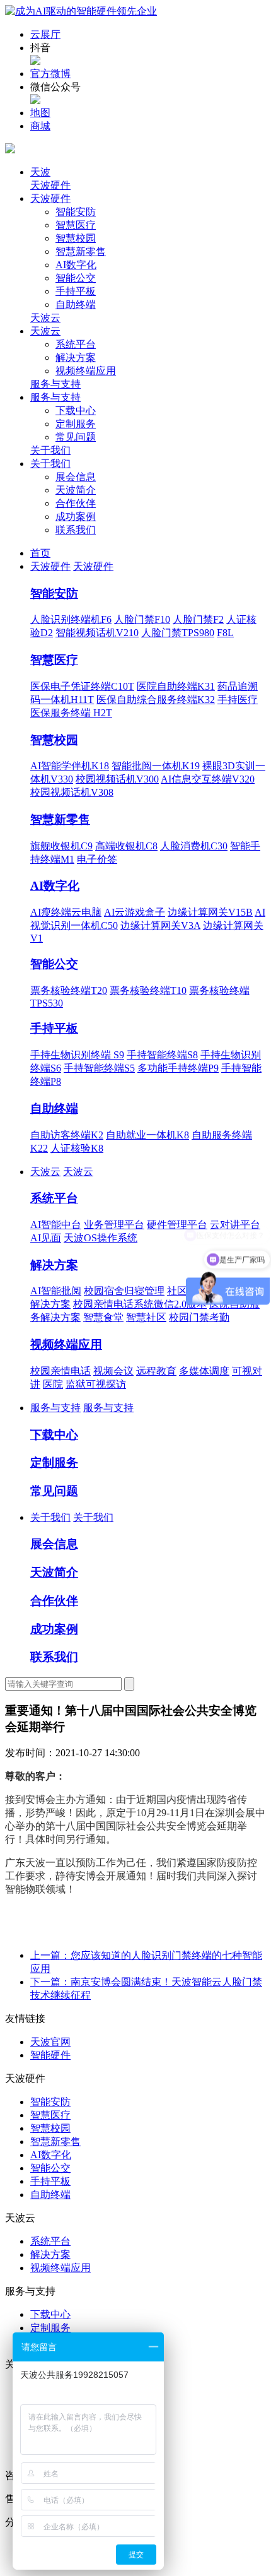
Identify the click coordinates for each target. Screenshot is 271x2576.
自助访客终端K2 (67, 1135)
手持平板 (76, 291)
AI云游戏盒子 (135, 912)
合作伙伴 (76, 503)
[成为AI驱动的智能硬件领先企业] (81, 11)
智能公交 (76, 278)
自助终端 (76, 304)
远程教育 (156, 1371)
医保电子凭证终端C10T (82, 686)
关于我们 (50, 450)
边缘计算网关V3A (160, 925)
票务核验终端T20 (69, 990)
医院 (53, 1384)
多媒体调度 (204, 1371)
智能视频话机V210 (97, 633)
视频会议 (113, 1371)
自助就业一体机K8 (147, 1135)
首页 (40, 553)
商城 (40, 126)
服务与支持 (55, 384)
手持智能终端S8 (162, 1055)
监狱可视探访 (96, 1384)
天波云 (45, 318)
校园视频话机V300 (117, 779)
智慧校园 (76, 238)
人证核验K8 (77, 1148)
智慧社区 (146, 1317)
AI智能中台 (56, 1225)
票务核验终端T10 (148, 990)
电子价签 (97, 859)
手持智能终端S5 (99, 1068)
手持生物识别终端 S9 (77, 1055)
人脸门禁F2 (198, 619)
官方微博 (50, 74)
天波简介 (76, 490)
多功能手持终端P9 (178, 1068)
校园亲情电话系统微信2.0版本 (140, 1304)
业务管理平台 (114, 1225)
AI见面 (46, 1238)
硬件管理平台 (177, 1225)
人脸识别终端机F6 (71, 619)
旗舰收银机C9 (61, 846)
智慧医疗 (76, 225)
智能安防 (76, 212)
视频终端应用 (86, 371)
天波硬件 (50, 185)
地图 (40, 113)
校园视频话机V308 (72, 792)
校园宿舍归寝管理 (124, 1291)
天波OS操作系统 (101, 1238)
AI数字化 (76, 265)
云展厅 (45, 34)
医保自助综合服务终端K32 (156, 700)
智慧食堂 (103, 1317)
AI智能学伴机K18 (70, 766)
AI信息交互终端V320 (208, 779)
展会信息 (76, 477)
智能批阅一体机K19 (156, 766)
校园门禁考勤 (199, 1317)
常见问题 (76, 437)
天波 (40, 172)
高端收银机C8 (126, 846)
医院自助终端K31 (176, 686)
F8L (225, 633)
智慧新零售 (81, 251)
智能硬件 (50, 2055)
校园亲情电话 (61, 1371)
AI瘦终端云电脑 (66, 912)
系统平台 (76, 344)
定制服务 (76, 424)
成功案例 (76, 517)
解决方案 (76, 357)
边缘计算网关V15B (210, 912)
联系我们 (76, 530)
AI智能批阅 (56, 1291)
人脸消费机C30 (194, 846)
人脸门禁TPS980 (178, 633)
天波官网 (50, 2042)
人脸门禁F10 (142, 619)
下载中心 (76, 411)
